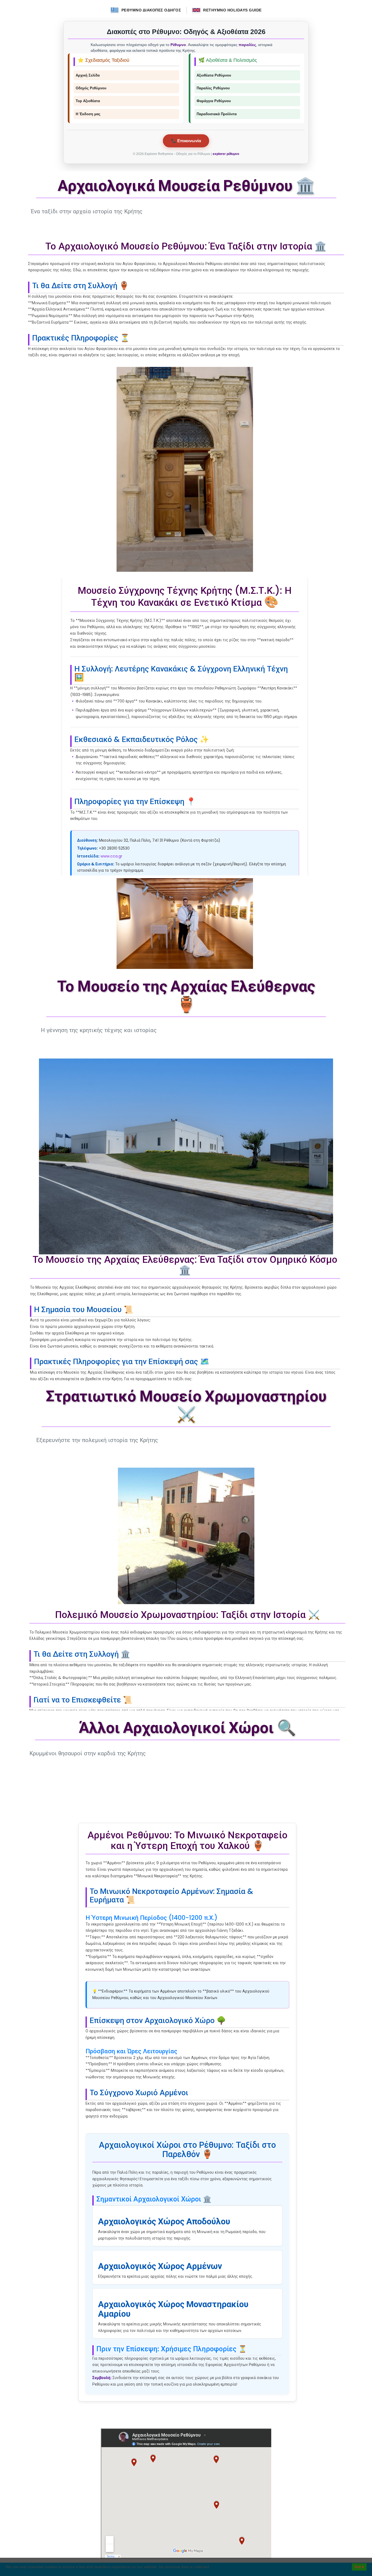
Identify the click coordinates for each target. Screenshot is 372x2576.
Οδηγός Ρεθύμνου (91, 88)
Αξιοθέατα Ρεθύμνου (214, 75)
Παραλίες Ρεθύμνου (213, 88)
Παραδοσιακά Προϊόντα (217, 114)
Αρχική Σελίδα (88, 75)
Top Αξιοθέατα (88, 101)
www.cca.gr (111, 856)
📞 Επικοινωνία (186, 141)
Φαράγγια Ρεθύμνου (214, 101)
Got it (359, 2567)
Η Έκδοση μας (88, 114)
